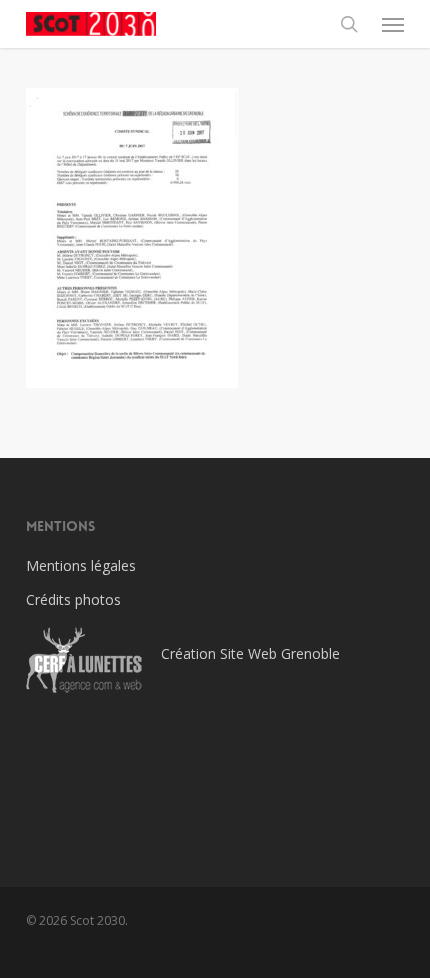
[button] (393, 24)
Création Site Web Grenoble (250, 653)
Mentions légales (81, 565)
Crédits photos (73, 599)
